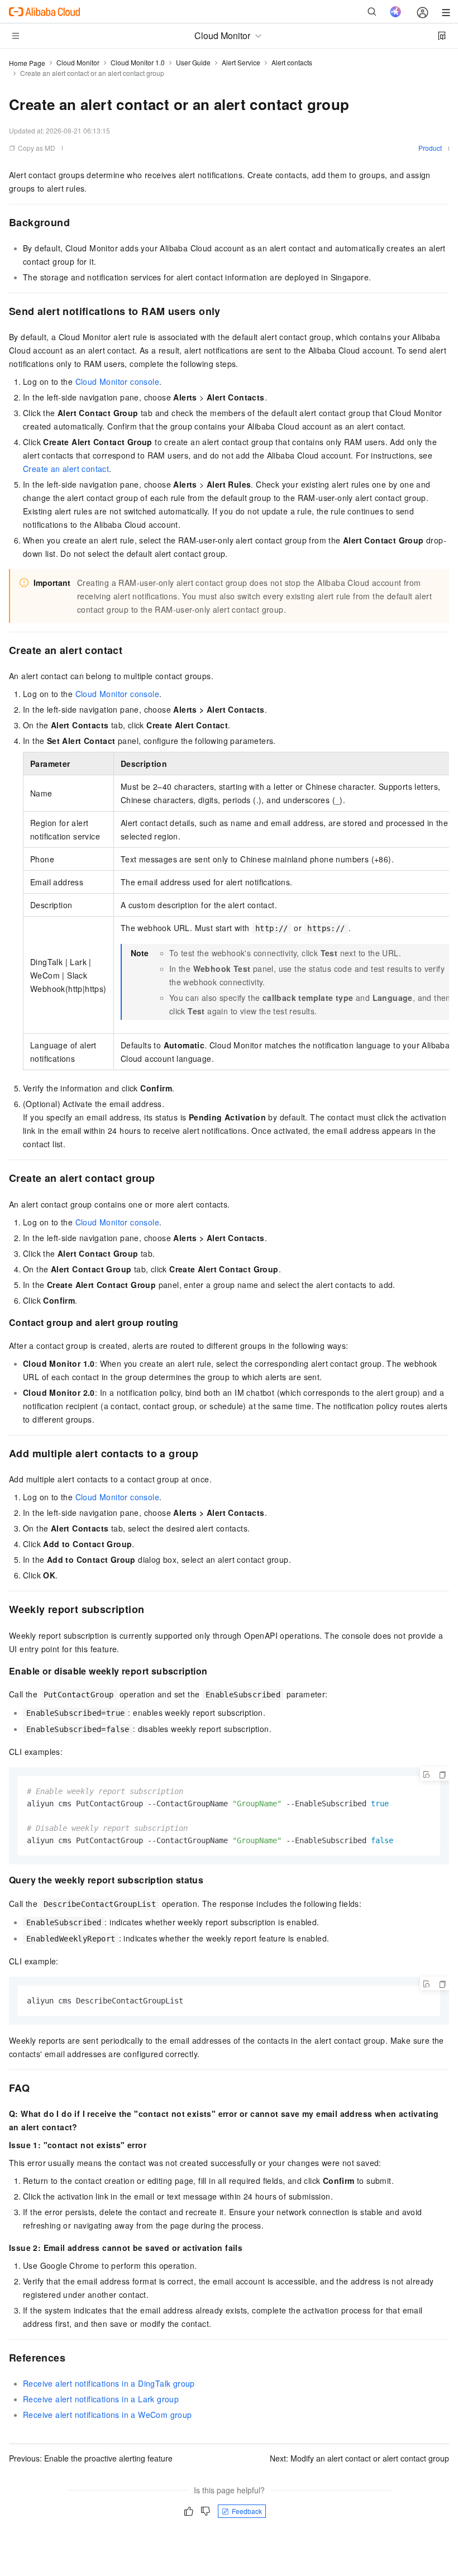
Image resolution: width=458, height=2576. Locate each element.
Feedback (247, 2511)
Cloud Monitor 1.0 (138, 62)
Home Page (27, 63)
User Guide (193, 62)
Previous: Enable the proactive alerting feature (91, 2458)
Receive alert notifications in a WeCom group (108, 2415)
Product (430, 148)
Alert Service (241, 62)
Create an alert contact (66, 469)
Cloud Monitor (78, 62)
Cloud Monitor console (117, 381)
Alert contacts (292, 62)
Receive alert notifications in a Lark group (101, 2399)
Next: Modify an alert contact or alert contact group (359, 2458)
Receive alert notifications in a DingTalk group (109, 2383)
